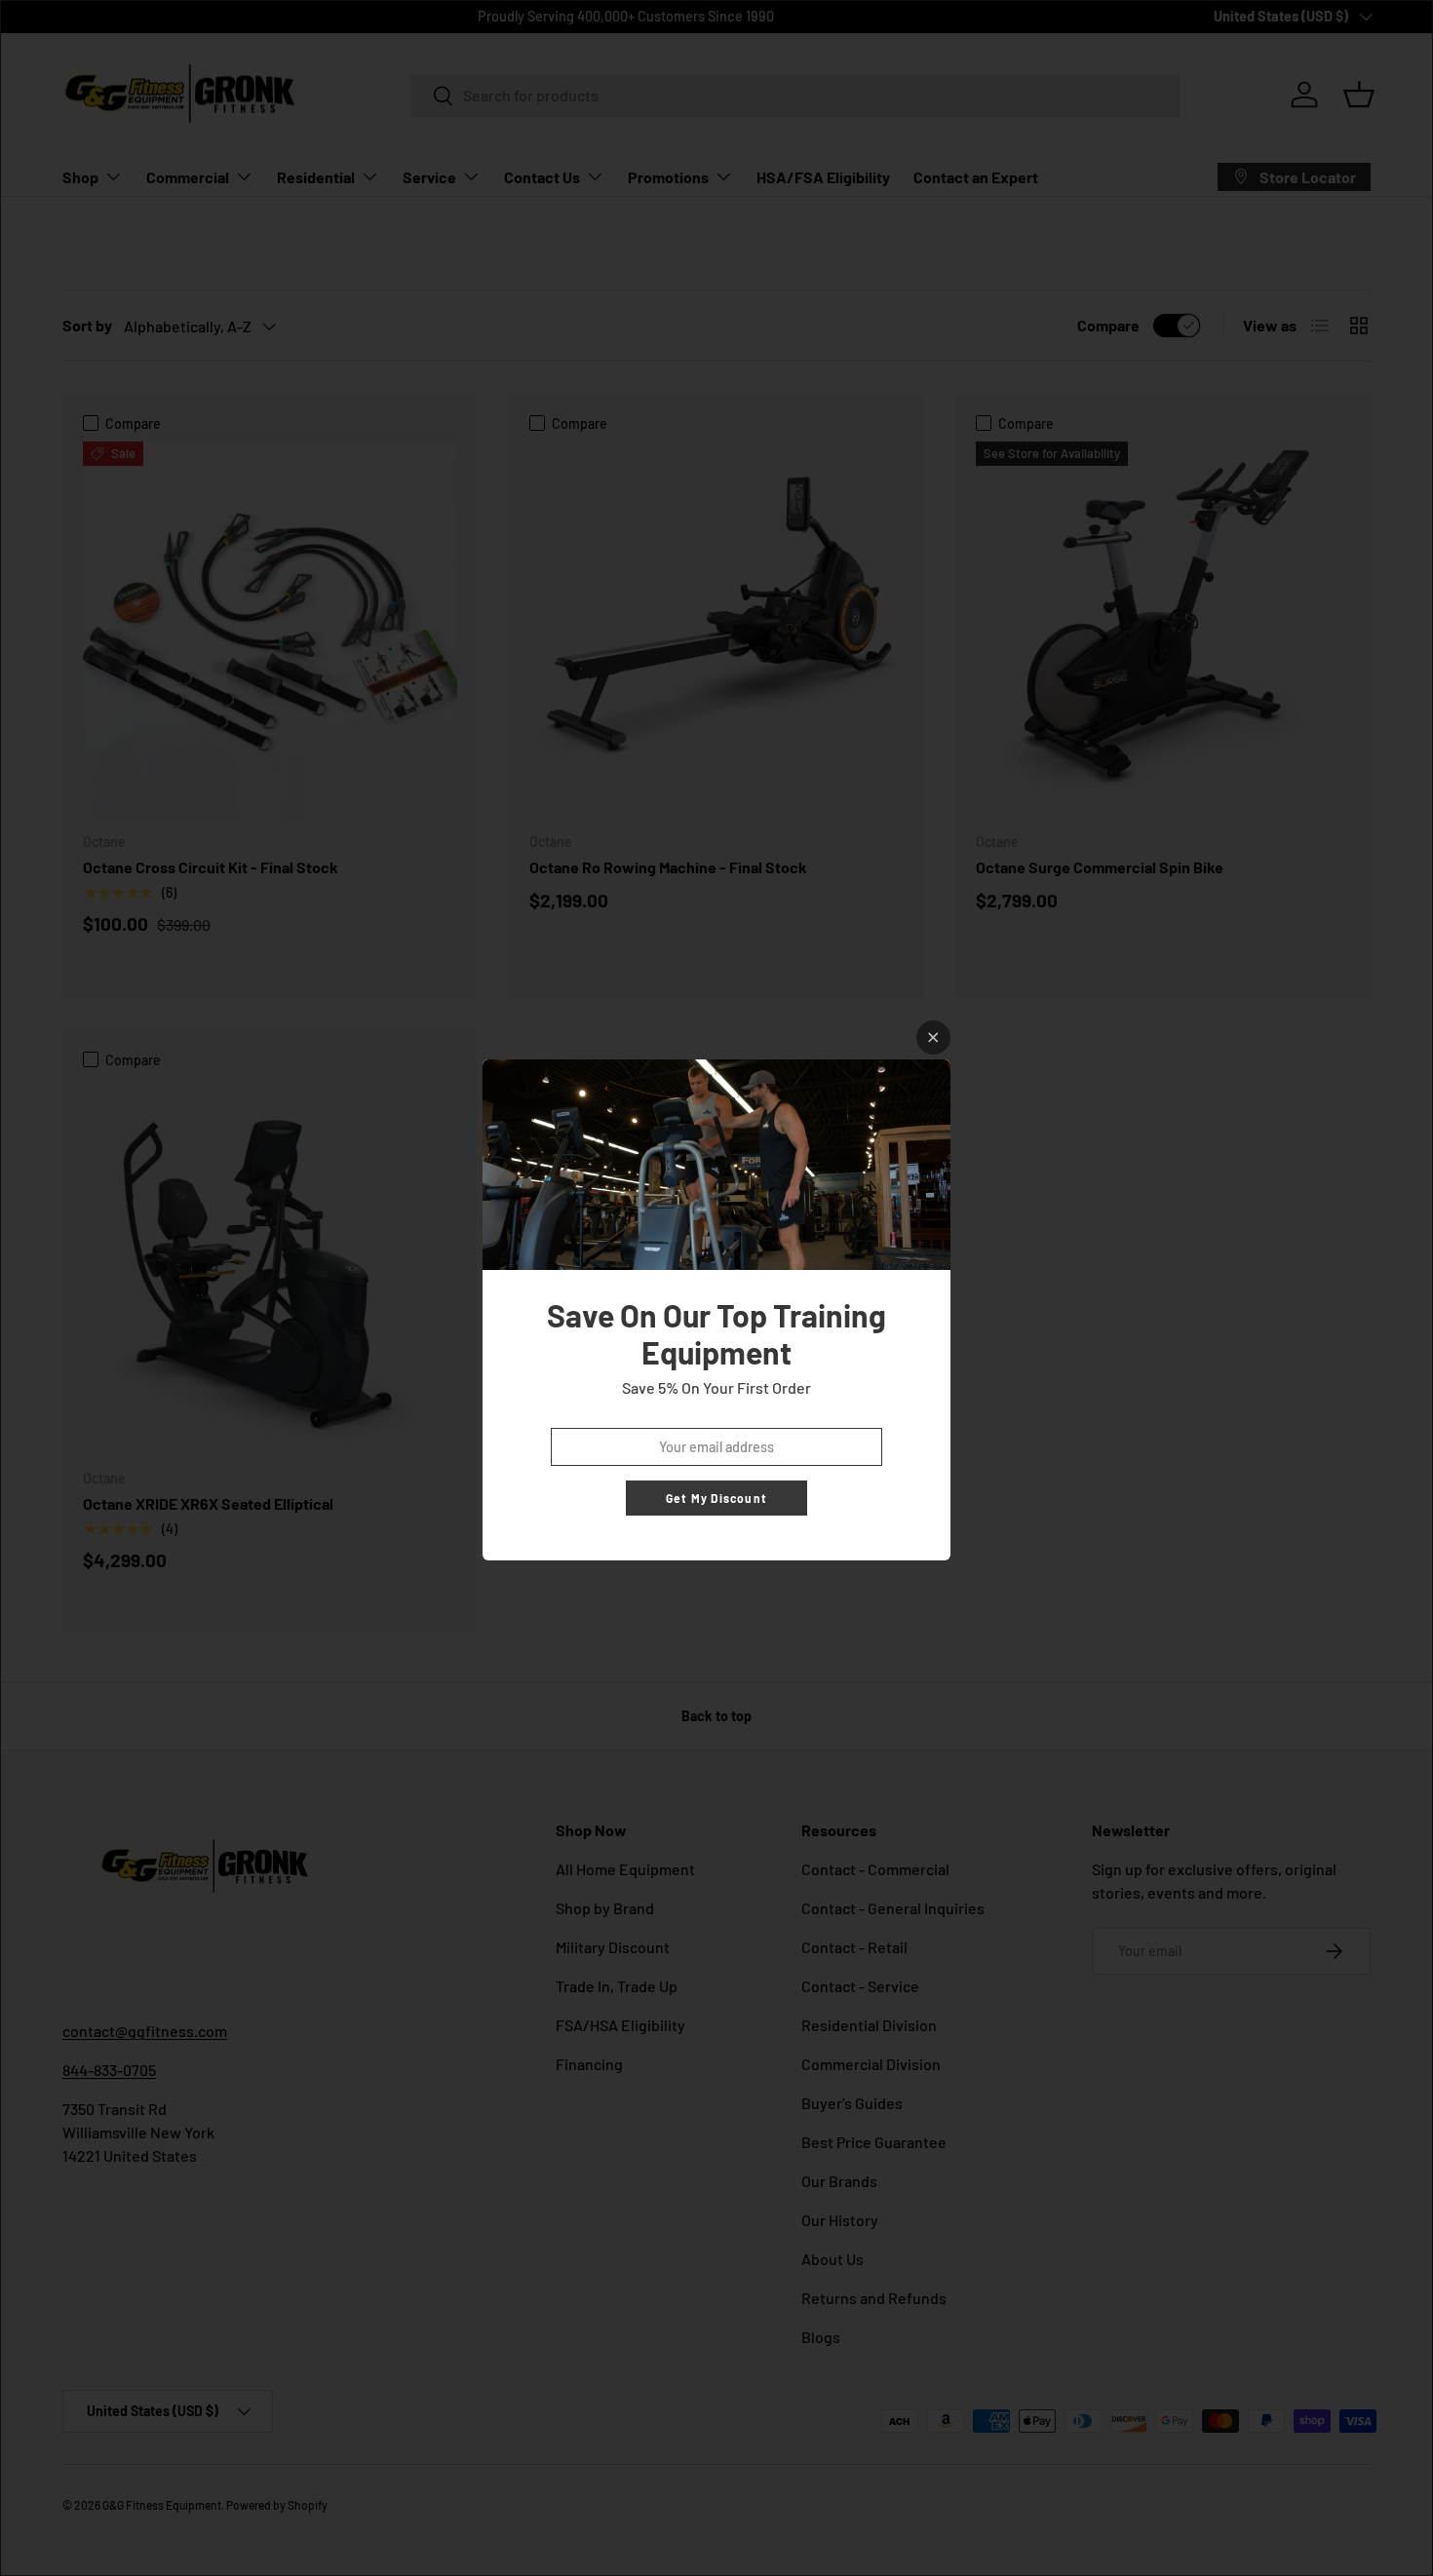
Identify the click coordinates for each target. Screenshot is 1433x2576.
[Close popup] (933, 1038)
